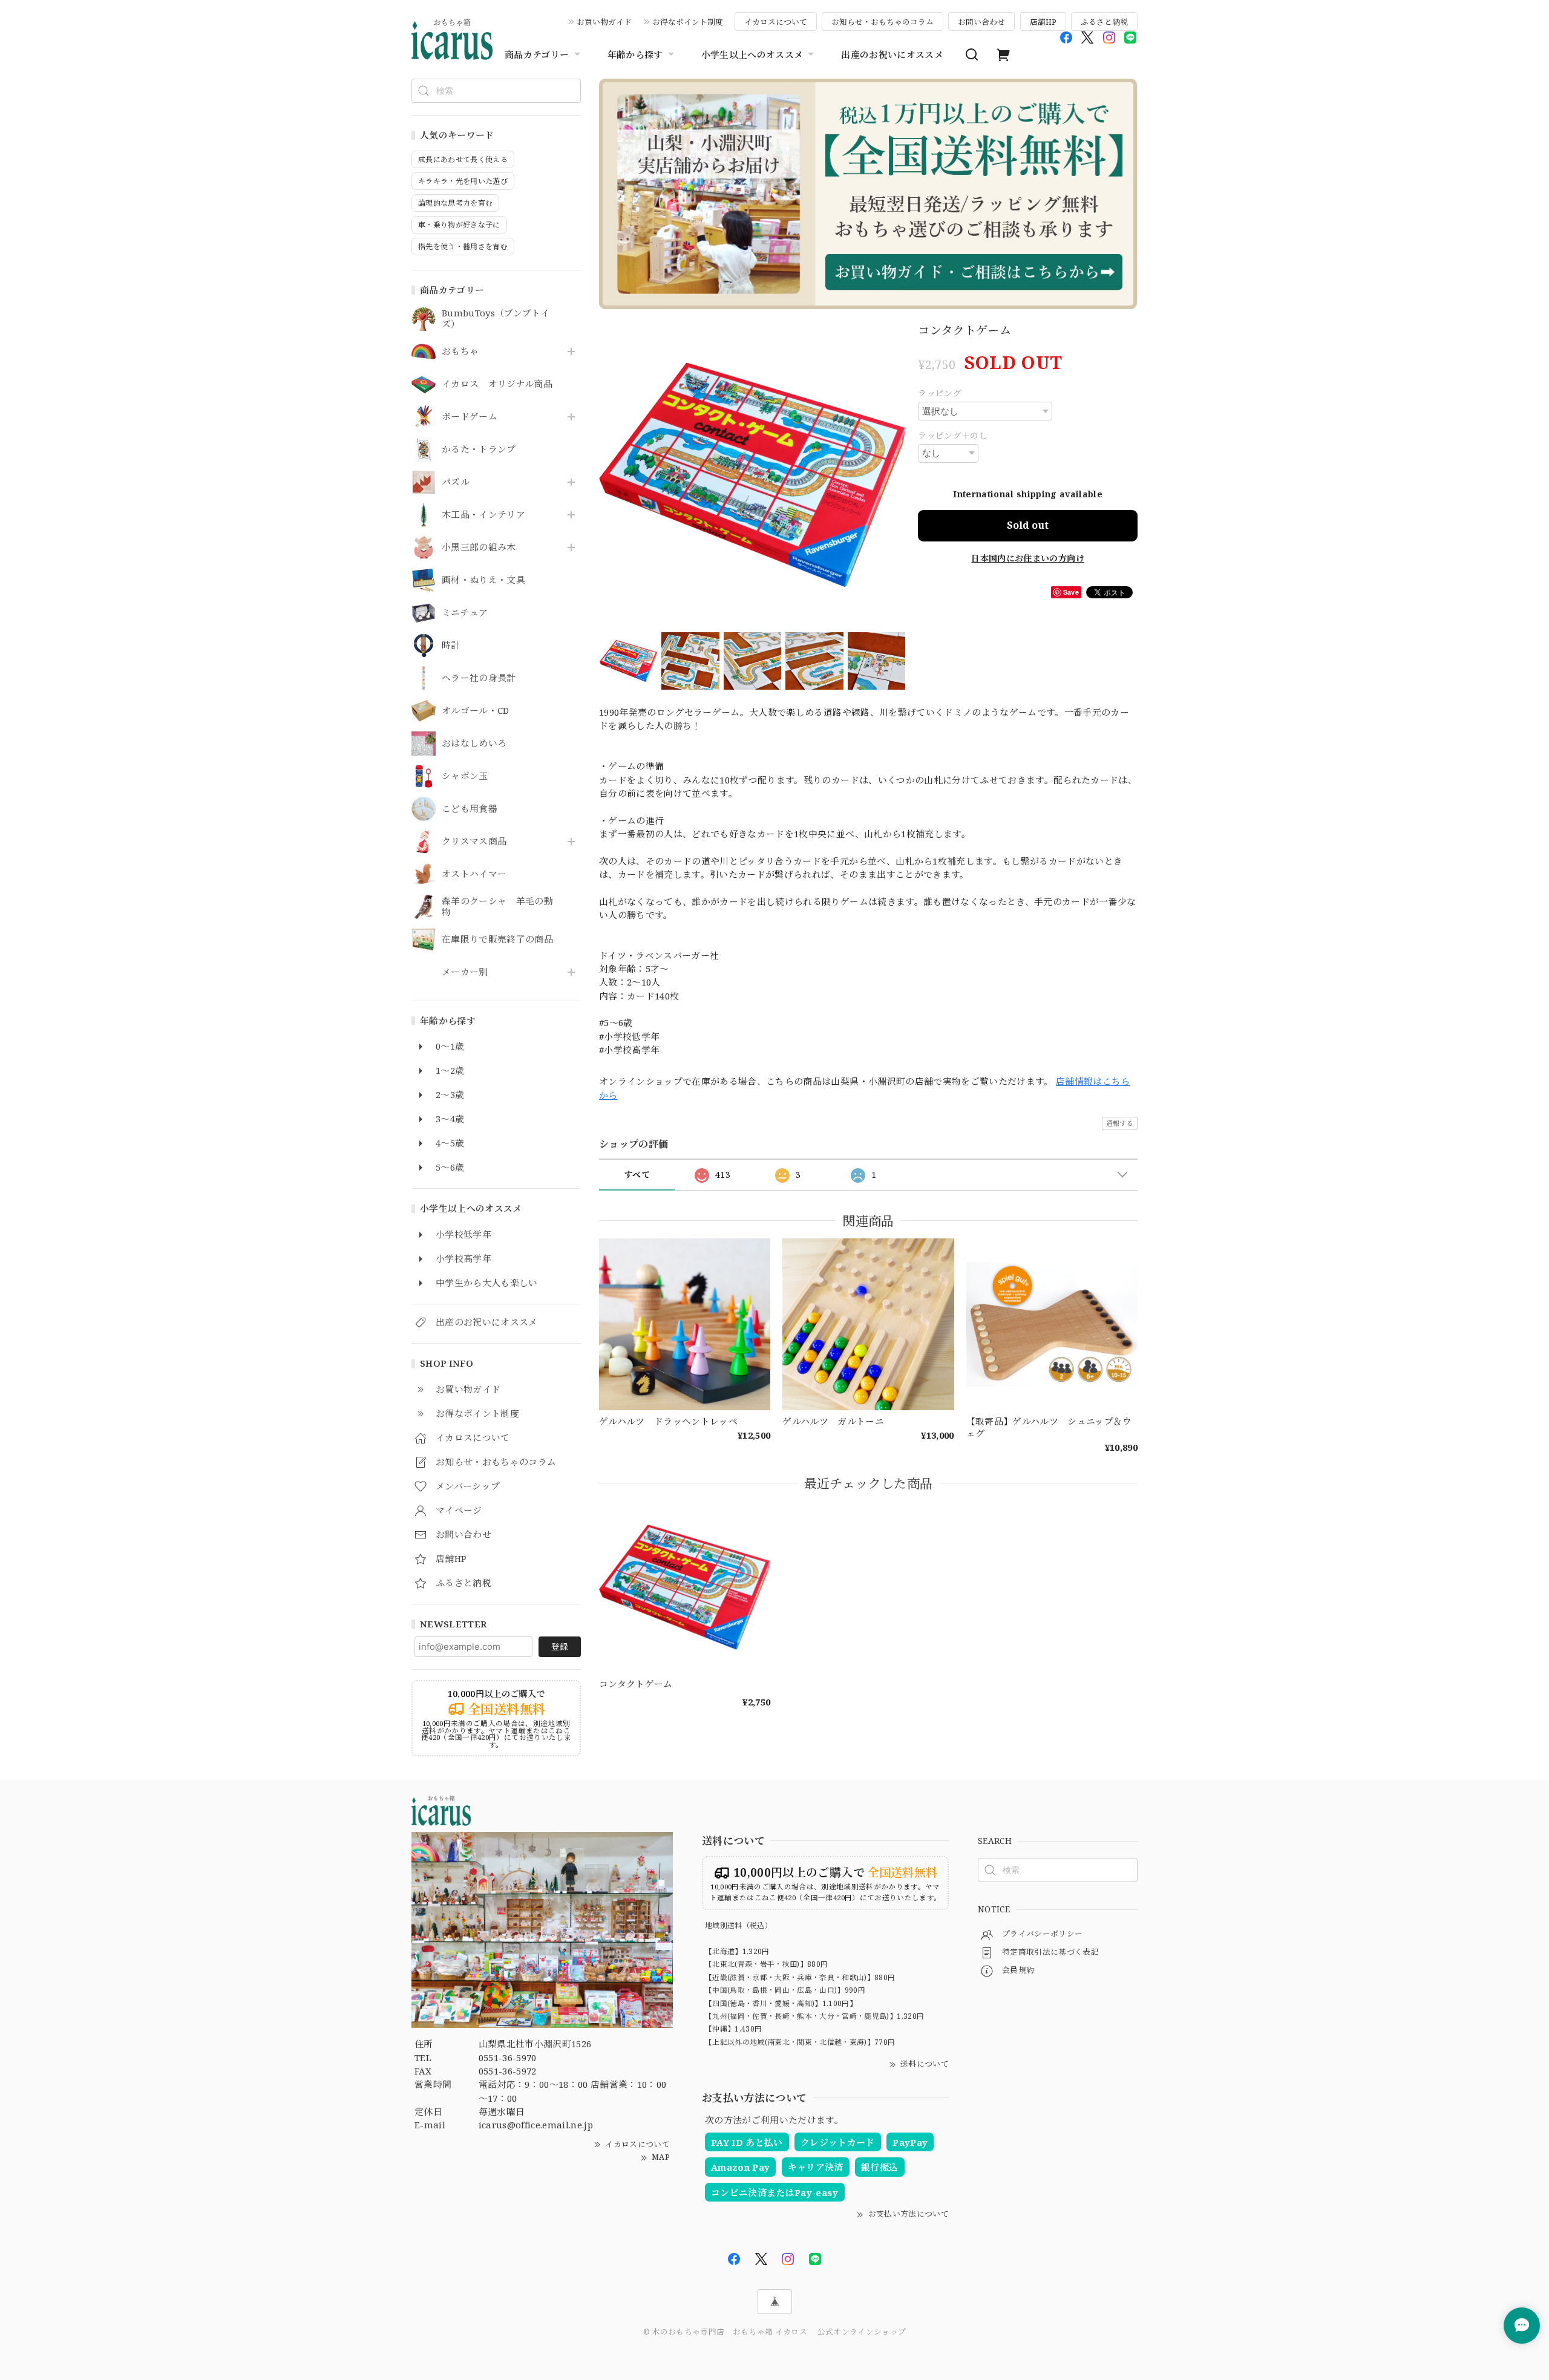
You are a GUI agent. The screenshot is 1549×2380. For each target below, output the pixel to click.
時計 (451, 646)
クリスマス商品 (474, 842)
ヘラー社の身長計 (479, 678)
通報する (1120, 1123)
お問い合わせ (981, 22)
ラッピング (940, 393)
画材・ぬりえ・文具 (483, 580)
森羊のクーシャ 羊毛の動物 (497, 907)
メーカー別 (465, 972)
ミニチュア (465, 613)
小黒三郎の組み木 (479, 548)
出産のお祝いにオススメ (892, 54)
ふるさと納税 (1104, 22)
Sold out (1028, 525)
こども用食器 (470, 809)
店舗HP (1043, 22)
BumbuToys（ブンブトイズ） (496, 319)
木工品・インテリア (483, 515)
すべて (637, 1175)
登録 (560, 1646)
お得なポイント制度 (688, 22)
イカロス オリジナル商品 (497, 384)
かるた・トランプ (479, 450)
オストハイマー (474, 874)
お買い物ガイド (604, 22)
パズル (456, 482)
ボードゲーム (470, 417)
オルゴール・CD (476, 711)
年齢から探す (635, 54)
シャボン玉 (465, 776)
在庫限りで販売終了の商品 (497, 940)
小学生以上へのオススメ (752, 54)
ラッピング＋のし (953, 435)
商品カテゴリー (537, 54)
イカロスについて (776, 22)
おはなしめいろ (474, 744)
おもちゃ (460, 351)
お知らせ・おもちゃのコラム (883, 22)
